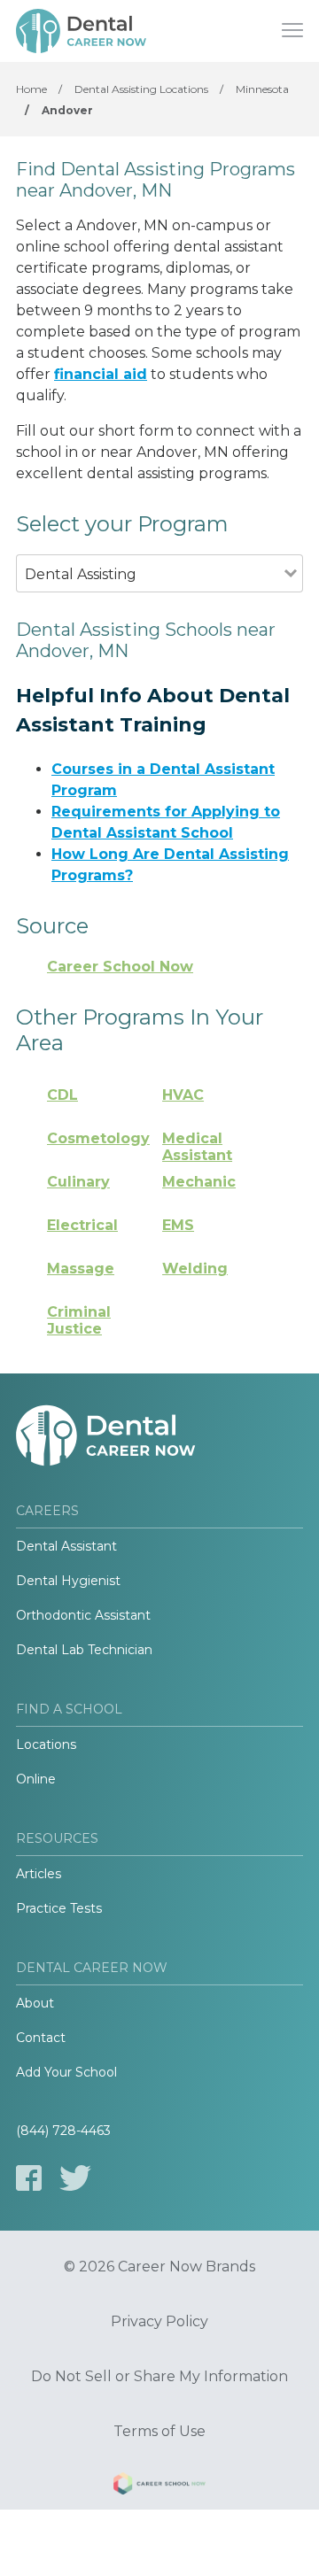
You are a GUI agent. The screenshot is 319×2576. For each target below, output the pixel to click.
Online (36, 1779)
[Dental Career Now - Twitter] (75, 2178)
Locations (46, 1744)
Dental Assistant (66, 1546)
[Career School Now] (159, 2487)
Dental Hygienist (68, 1581)
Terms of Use (159, 2432)
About (35, 2003)
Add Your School (66, 2072)
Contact (41, 2038)
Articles (39, 1874)
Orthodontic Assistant (83, 1615)
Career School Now (120, 967)
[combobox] (150, 598)
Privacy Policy (159, 2322)
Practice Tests (59, 1908)
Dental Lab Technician (84, 1650)
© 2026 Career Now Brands (159, 2267)
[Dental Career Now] (82, 31)
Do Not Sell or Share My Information (159, 2377)
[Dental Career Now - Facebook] (29, 2178)
